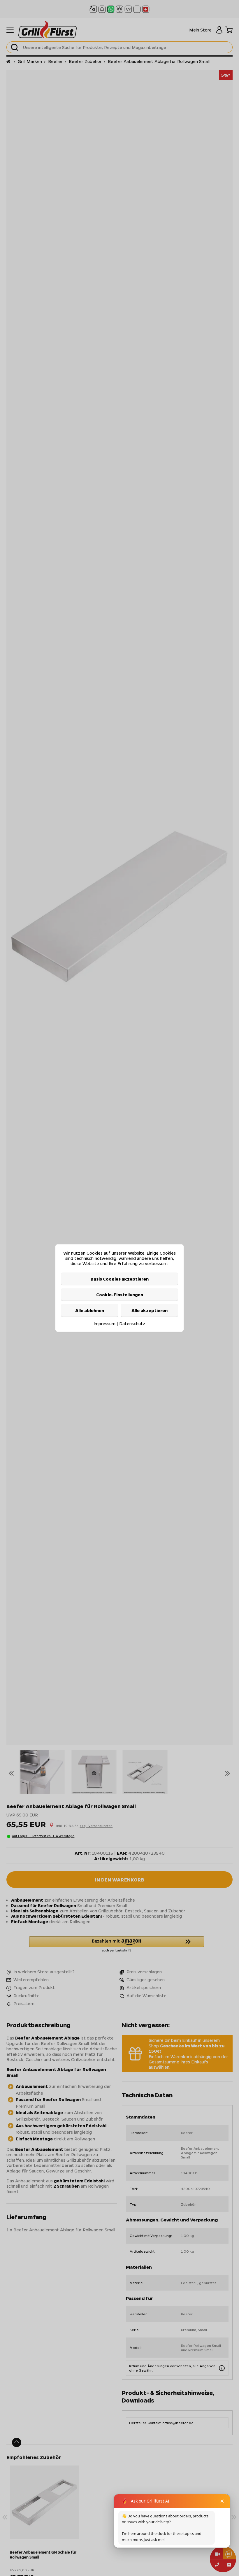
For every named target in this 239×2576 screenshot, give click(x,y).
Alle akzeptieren (150, 1310)
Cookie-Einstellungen (120, 1295)
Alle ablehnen (90, 1310)
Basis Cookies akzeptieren (120, 1279)
